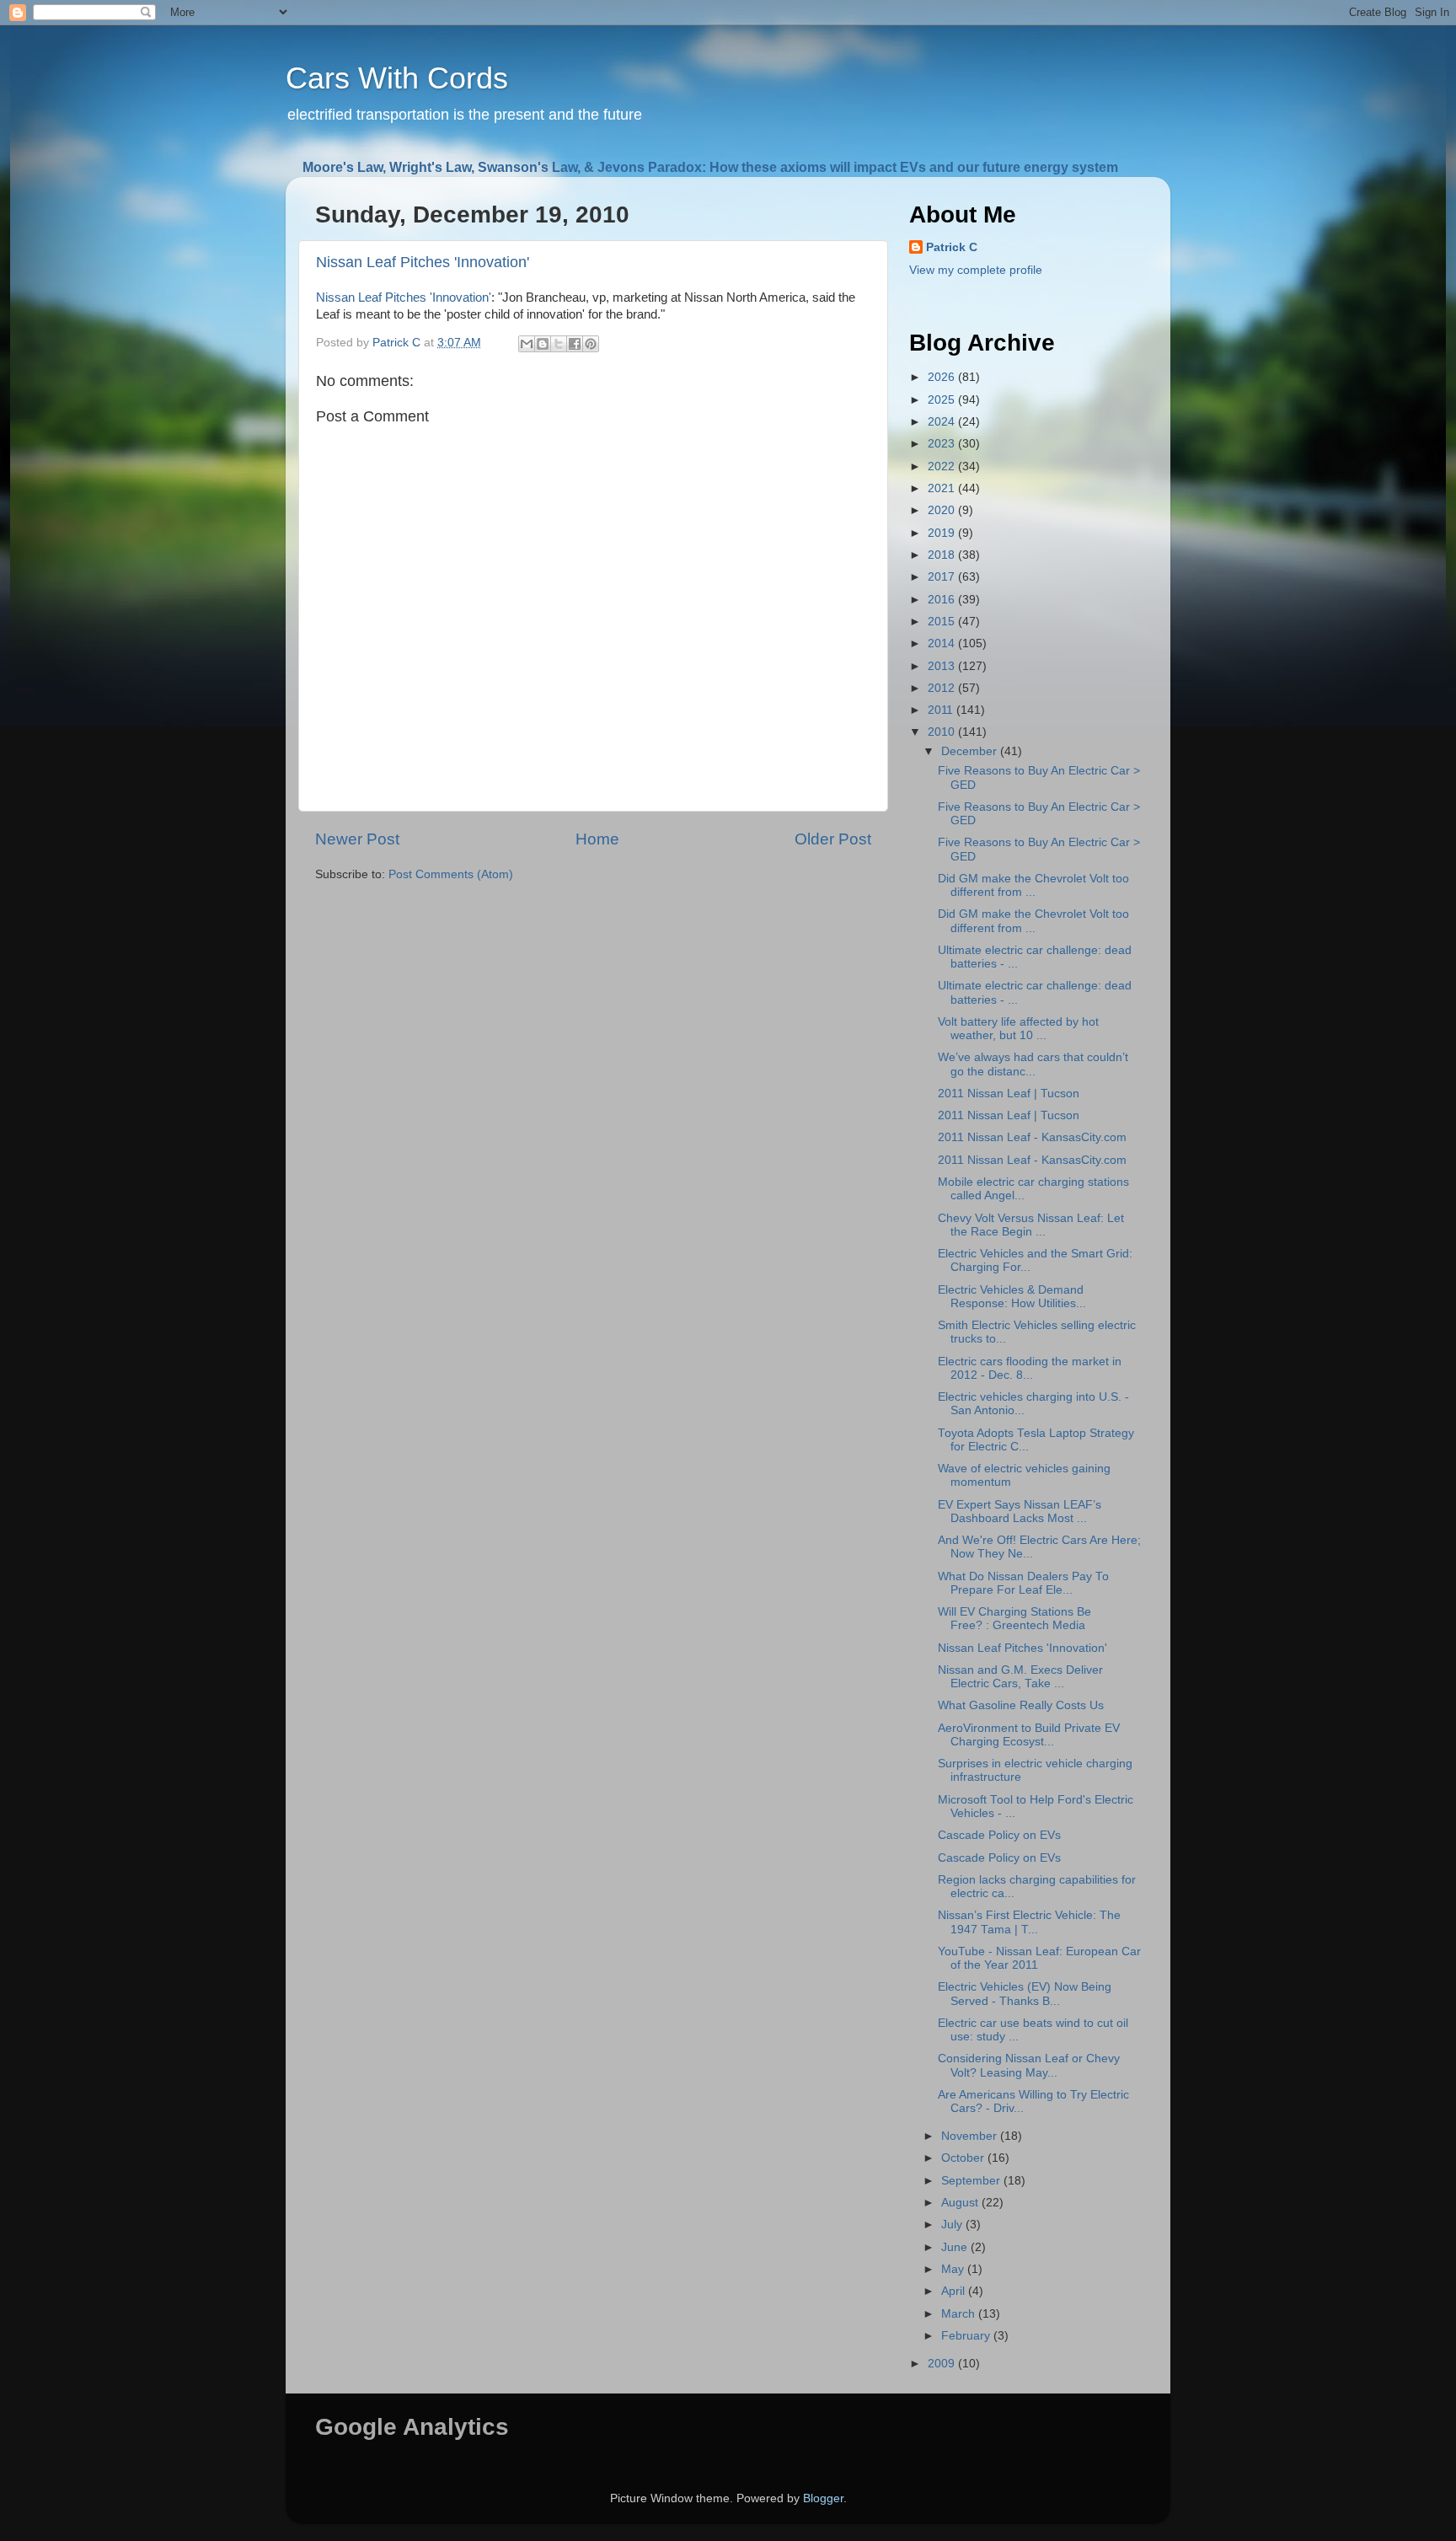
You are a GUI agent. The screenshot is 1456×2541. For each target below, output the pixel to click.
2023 (943, 444)
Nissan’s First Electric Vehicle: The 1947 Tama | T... (1029, 1922)
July (953, 2225)
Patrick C (952, 247)
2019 (943, 533)
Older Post (833, 839)
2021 (943, 488)
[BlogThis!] (543, 344)
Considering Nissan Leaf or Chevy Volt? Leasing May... (1029, 2065)
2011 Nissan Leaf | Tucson (1009, 1094)
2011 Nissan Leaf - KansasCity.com (1032, 1137)
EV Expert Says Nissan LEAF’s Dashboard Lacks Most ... (1020, 1512)
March (960, 2314)
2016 (943, 600)
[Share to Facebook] (575, 344)
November (971, 2136)
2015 (943, 622)
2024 (943, 422)
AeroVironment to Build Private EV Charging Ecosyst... (1029, 1735)
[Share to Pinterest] (591, 344)
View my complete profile (976, 270)
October (964, 2158)
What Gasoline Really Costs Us (1021, 1705)
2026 (943, 377)
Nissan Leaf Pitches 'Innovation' (423, 262)
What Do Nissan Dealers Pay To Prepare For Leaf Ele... (1023, 1583)
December (971, 751)
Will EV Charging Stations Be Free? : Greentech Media (1014, 1619)
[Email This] (527, 344)
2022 (943, 466)
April (955, 2291)
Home (597, 839)
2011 (942, 710)
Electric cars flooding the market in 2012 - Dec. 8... (1030, 1368)
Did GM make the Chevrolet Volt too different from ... (1033, 885)
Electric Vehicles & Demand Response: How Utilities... (1012, 1297)
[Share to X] (559, 344)
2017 (943, 577)
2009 (943, 2364)
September (972, 2181)
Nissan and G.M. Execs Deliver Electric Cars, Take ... (1020, 1677)
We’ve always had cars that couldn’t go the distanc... (1033, 1064)
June (956, 2247)
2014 (943, 643)
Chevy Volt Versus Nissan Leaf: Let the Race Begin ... (1031, 1225)
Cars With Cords (397, 78)
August (961, 2203)
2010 (943, 732)
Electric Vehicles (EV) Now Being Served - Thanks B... (1025, 1994)
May (954, 2269)
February (967, 2336)
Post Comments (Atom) (451, 874)
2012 (943, 688)
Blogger (823, 2498)
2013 (943, 666)
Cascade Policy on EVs (999, 1835)
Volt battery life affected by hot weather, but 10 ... (1018, 1029)
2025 (943, 400)
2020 (943, 510)
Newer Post (357, 839)
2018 (943, 555)
